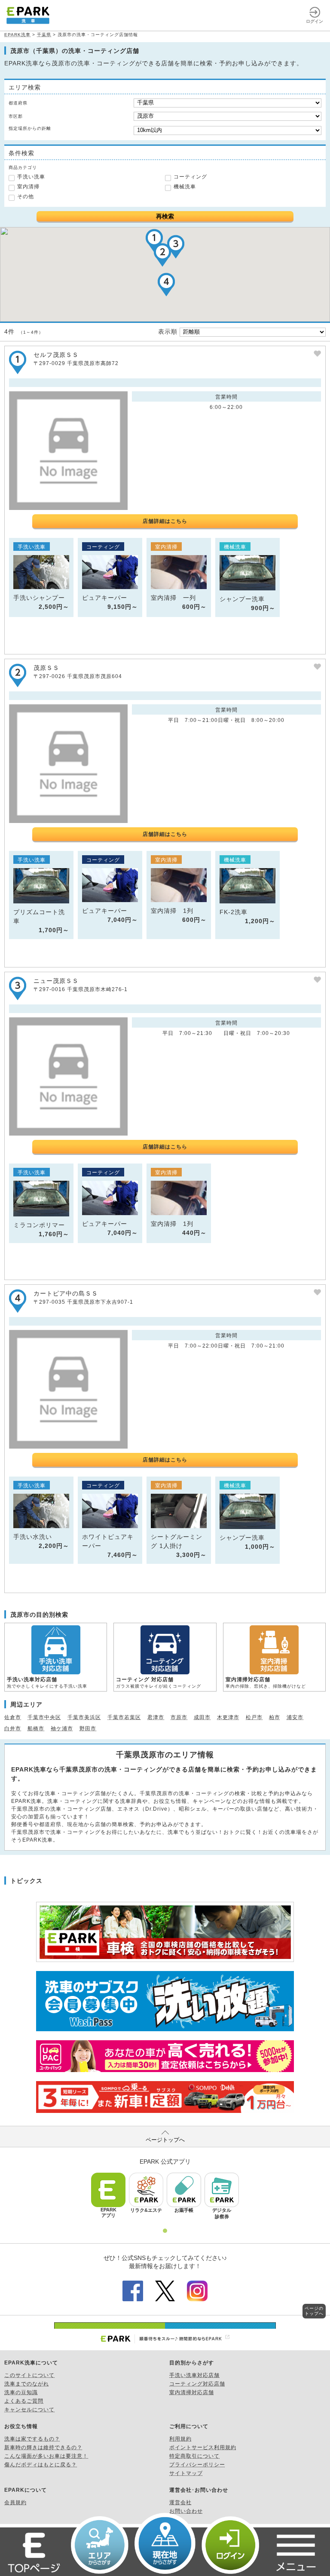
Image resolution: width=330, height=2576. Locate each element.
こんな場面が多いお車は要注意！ (46, 2456)
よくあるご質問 (24, 2401)
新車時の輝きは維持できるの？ (43, 2447)
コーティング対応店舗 (197, 2384)
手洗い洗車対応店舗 (194, 2375)
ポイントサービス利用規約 (203, 2447)
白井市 (13, 1729)
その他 (26, 197)
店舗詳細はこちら (165, 521)
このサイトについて (29, 2375)
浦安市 (295, 1717)
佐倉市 (13, 1717)
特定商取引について (194, 2456)
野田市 (88, 1729)
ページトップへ (165, 2140)
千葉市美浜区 (84, 1717)
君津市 (156, 1717)
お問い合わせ (186, 2511)
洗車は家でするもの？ (32, 2439)
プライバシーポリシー (197, 2465)
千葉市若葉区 (124, 1717)
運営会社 (180, 2502)
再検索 (165, 216)
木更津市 (228, 1717)
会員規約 (15, 2502)
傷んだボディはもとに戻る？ (41, 2465)
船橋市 (36, 1729)
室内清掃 (28, 187)
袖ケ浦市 (62, 1729)
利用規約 (180, 2439)
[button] (162, 255)
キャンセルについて (29, 2410)
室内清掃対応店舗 (192, 2392)
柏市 (275, 1717)
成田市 (202, 1717)
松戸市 (254, 1717)
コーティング (190, 177)
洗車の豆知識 (21, 2392)
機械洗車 (185, 187)
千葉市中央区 (44, 1717)
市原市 (179, 1717)
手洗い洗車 (31, 177)
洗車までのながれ (27, 2384)
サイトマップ (186, 2473)
